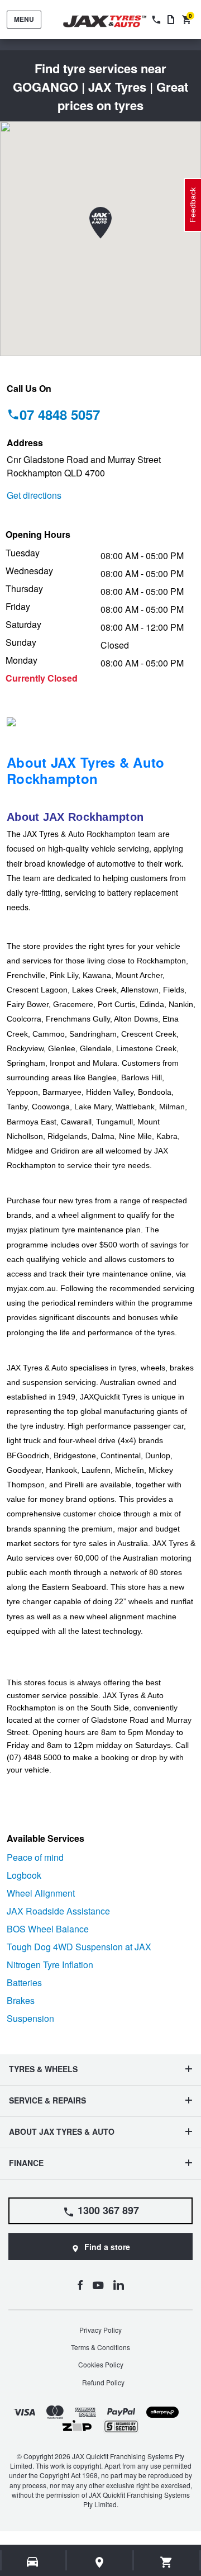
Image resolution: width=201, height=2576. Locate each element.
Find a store (107, 2247)
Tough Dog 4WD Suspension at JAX (79, 1947)
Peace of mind (35, 1857)
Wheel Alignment (41, 1893)
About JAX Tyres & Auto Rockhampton (86, 770)
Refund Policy (103, 2382)
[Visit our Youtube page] (98, 2285)
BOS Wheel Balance (48, 1929)
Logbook (24, 1875)
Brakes (21, 2000)
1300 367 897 (108, 2210)
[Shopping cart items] (167, 2562)
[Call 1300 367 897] (155, 20)
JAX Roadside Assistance (58, 1911)
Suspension (30, 2018)
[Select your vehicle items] (33, 2562)
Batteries (24, 1982)
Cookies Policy (101, 2364)
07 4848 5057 (60, 414)
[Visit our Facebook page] (80, 2285)
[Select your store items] (100, 2562)
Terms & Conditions (100, 2347)
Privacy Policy (100, 2330)
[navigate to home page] (113, 22)
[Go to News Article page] (171, 20)
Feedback (193, 205)
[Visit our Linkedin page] (119, 2285)
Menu (24, 19)
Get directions (34, 495)
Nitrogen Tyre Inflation (50, 1965)
